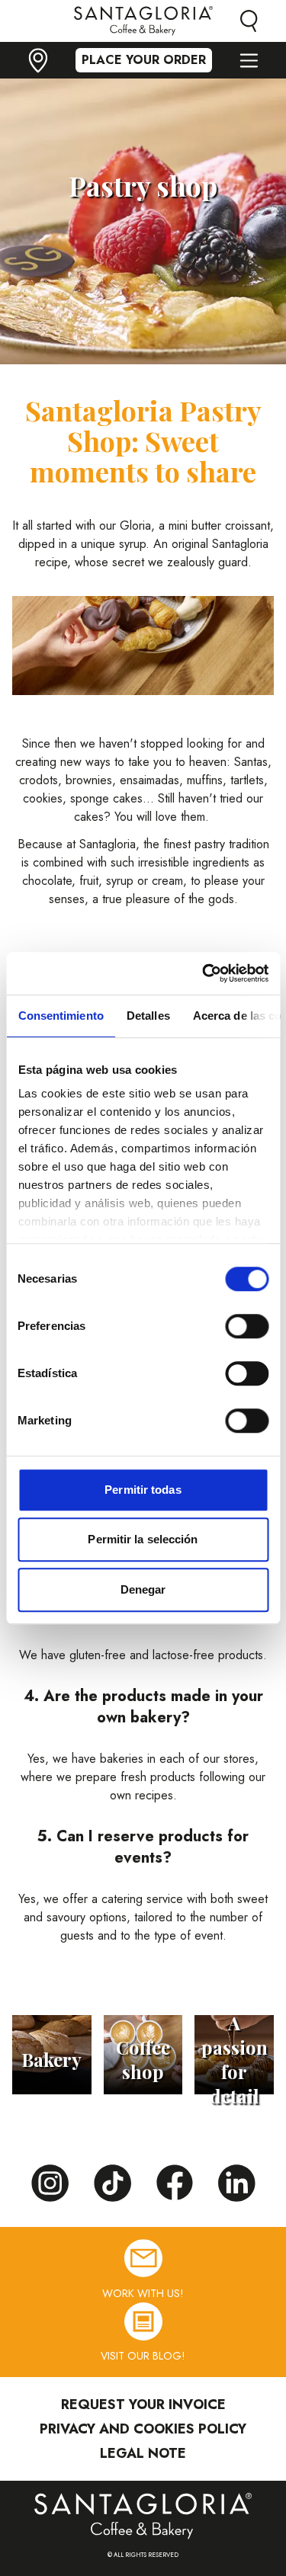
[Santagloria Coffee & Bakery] (143, 2516)
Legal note (143, 2453)
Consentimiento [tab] (60, 1016)
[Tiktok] (112, 2184)
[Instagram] (50, 2184)
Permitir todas (143, 1490)
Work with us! (143, 2293)
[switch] (247, 1326)
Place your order (144, 60)
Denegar (143, 1589)
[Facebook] (175, 2183)
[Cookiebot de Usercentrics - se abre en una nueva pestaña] (204, 973)
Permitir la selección (143, 1539)
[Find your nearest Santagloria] (38, 61)
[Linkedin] (237, 2184)
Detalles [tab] (148, 1016)
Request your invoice (143, 2405)
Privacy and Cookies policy (143, 2429)
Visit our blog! (143, 2356)
